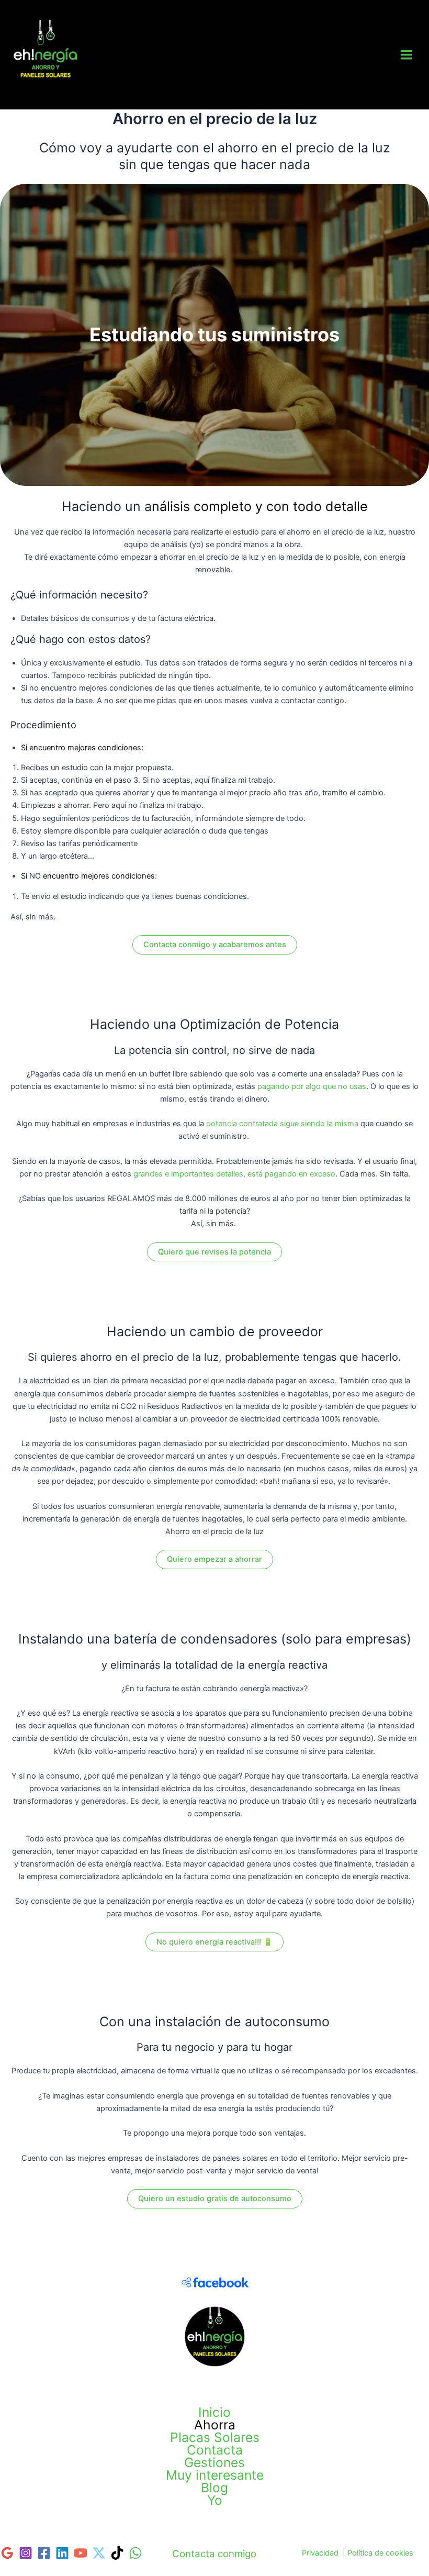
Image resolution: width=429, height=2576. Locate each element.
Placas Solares (215, 2437)
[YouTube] (81, 2553)
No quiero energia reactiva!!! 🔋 (214, 1942)
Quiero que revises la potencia (214, 1252)
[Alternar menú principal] (406, 55)
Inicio (214, 2412)
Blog (214, 2488)
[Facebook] (44, 2553)
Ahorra (215, 2425)
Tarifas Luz (46, 90)
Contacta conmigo (214, 2554)
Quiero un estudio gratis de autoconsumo (215, 2199)
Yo (215, 2500)
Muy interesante (215, 2475)
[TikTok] (117, 2553)
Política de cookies (380, 2553)
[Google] (7, 2553)
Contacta (215, 2450)
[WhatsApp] (136, 2553)
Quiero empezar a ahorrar (214, 1559)
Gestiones (214, 2462)
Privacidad (320, 2553)
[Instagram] (26, 2553)
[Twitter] (99, 2553)
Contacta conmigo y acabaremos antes (215, 945)
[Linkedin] (62, 2553)
